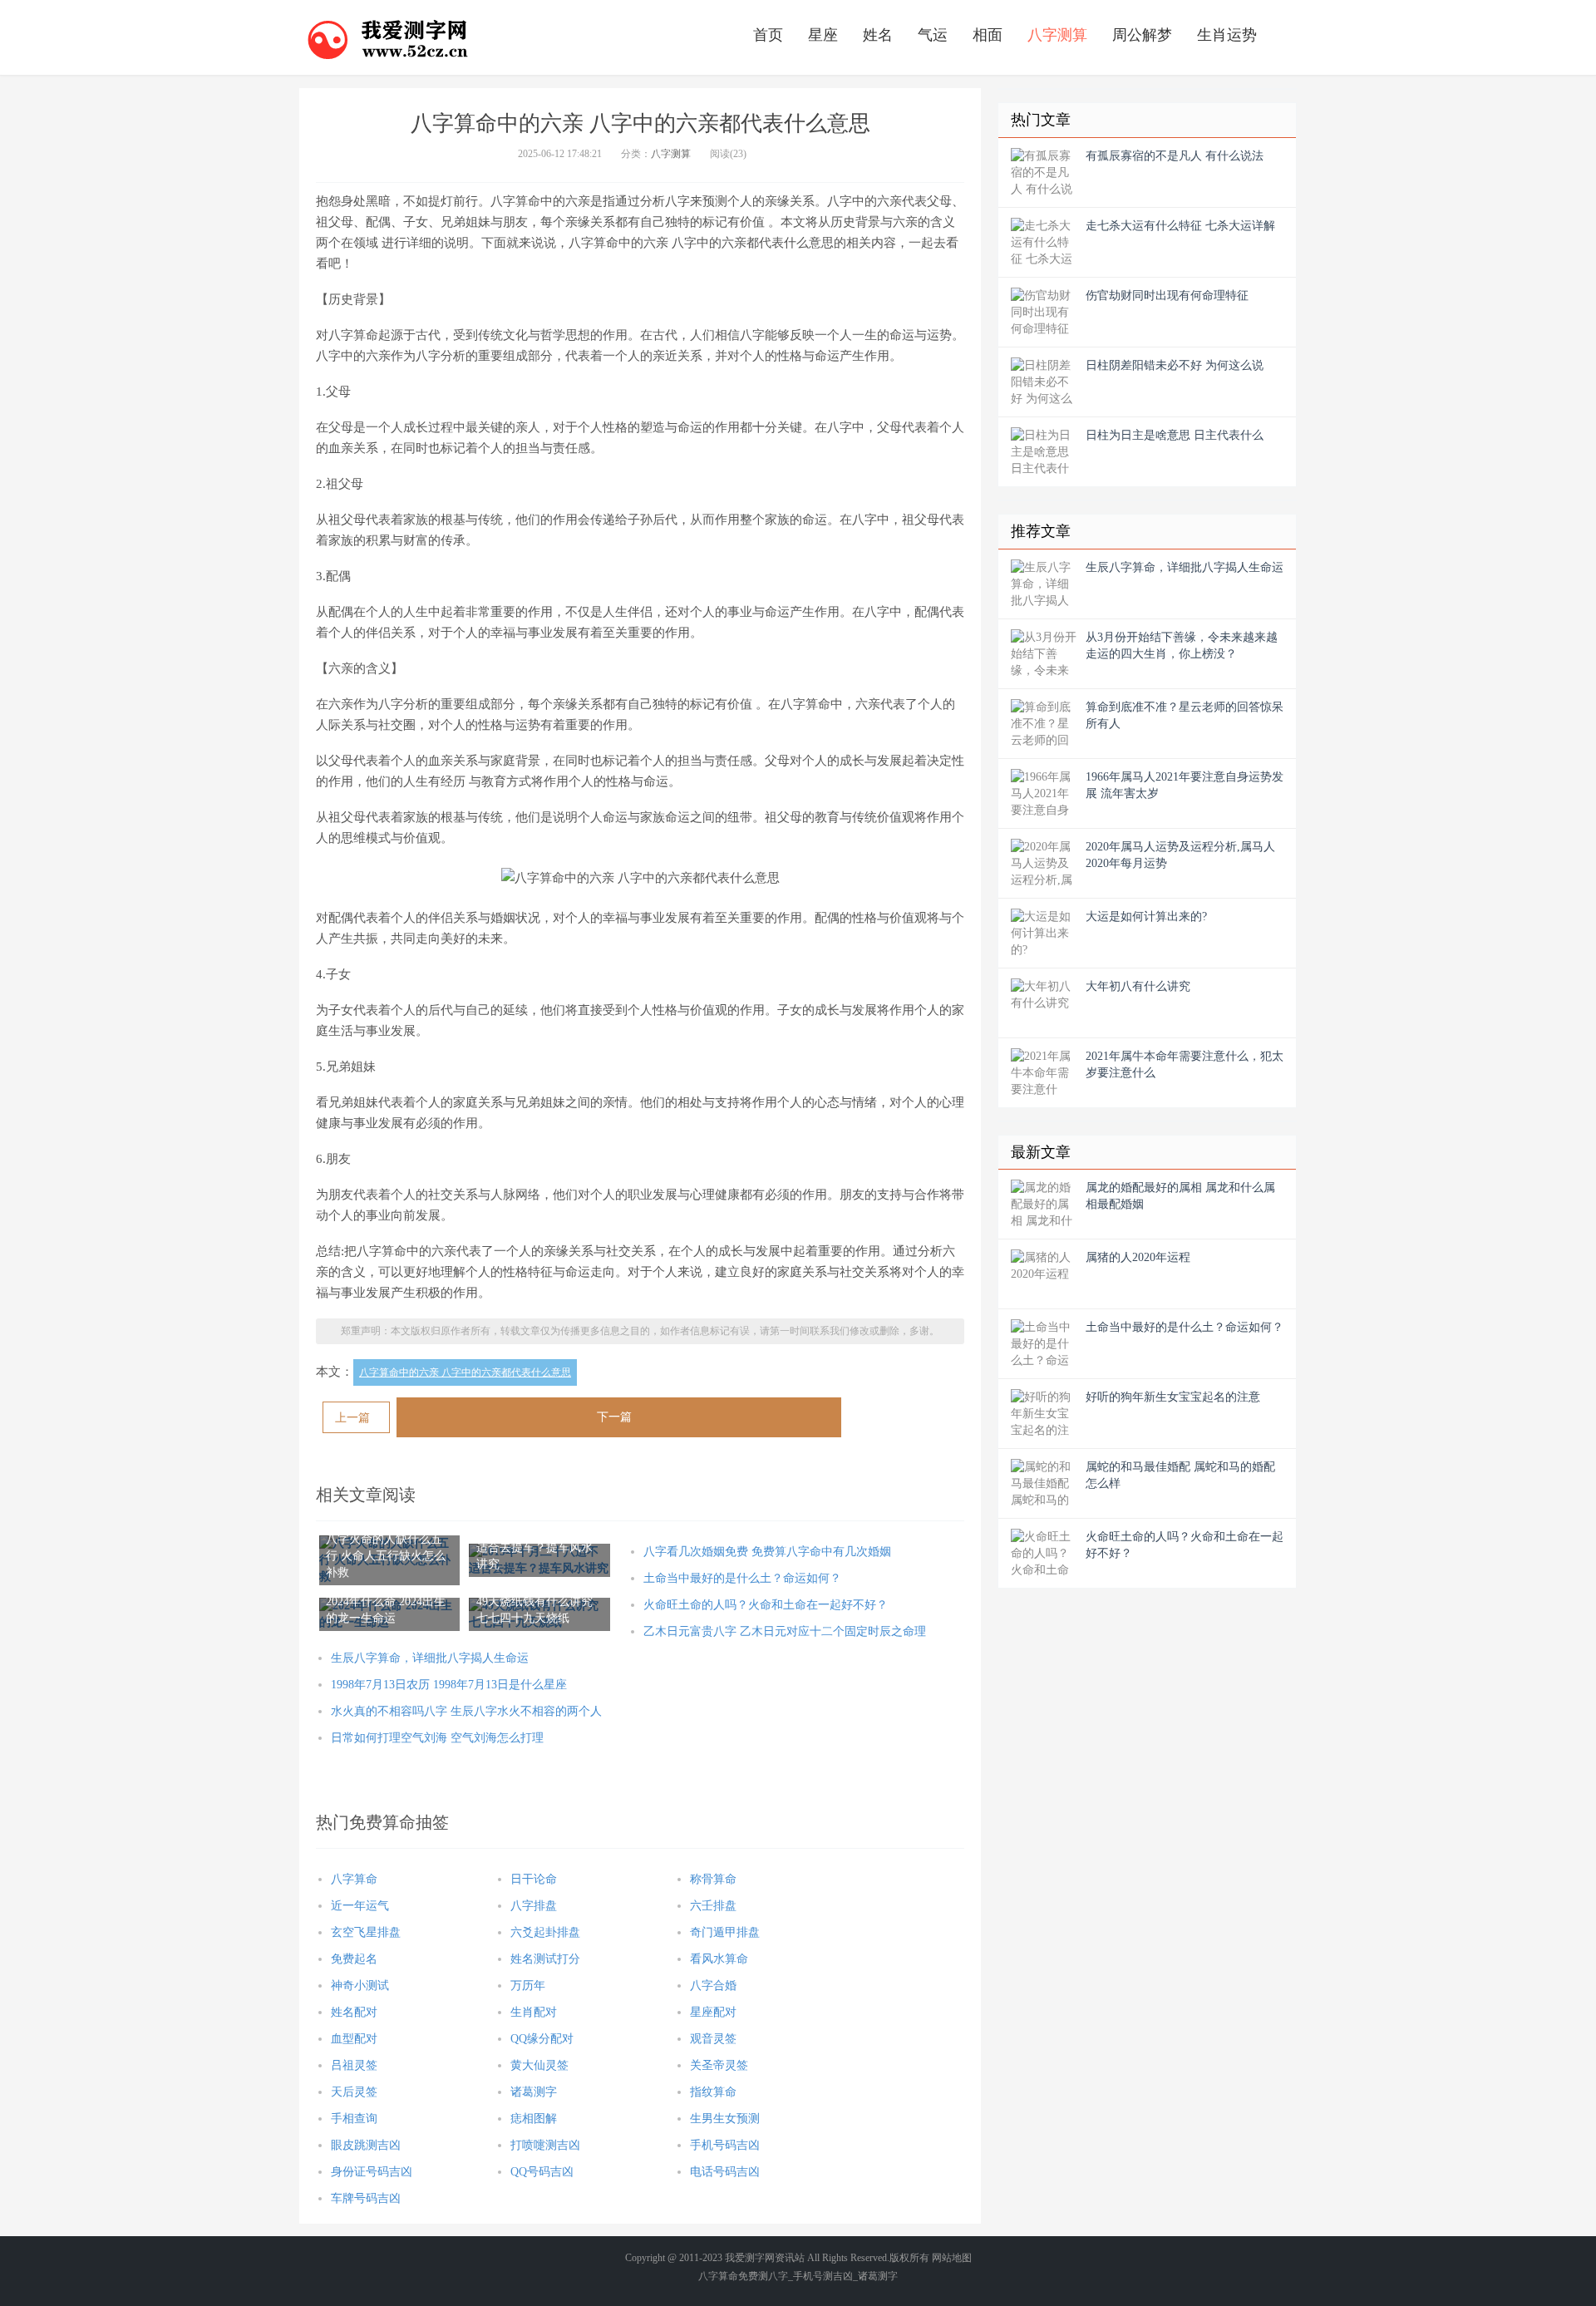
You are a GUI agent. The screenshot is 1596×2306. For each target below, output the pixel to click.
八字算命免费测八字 (743, 2276)
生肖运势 (1227, 35)
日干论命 (534, 1879)
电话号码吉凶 (725, 2172)
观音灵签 (713, 2039)
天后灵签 (354, 2092)
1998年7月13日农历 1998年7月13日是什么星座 (449, 1685)
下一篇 (614, 1417)
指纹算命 (713, 2092)
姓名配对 (354, 2012)
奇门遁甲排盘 (725, 1932)
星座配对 (713, 2012)
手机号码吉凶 (725, 2145)
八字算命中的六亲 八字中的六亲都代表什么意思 (465, 1372)
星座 (823, 35)
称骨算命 (713, 1879)
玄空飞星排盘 (366, 1932)
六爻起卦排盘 (545, 1932)
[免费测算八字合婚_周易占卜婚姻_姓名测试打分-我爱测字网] (388, 37)
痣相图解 (534, 2119)
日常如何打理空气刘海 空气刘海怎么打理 (437, 1738)
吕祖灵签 (354, 2065)
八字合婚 (713, 1986)
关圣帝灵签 (719, 2065)
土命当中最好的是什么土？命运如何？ (742, 1578)
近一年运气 (360, 1906)
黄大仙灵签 (539, 2065)
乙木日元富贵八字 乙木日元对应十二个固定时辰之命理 (785, 1631)
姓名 (878, 35)
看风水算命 (719, 1959)
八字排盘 (534, 1906)
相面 (988, 35)
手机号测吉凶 (823, 2276)
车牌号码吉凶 (366, 2198)
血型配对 (354, 2039)
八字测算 (1057, 35)
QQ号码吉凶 (542, 2172)
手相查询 (354, 2119)
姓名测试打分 (545, 1959)
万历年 (528, 1986)
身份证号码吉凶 (372, 2172)
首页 (768, 35)
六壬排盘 (713, 1906)
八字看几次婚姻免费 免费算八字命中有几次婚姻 (767, 1552)
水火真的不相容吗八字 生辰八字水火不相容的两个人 (466, 1711)
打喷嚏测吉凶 (545, 2145)
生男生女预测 (725, 2119)
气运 (933, 35)
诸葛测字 (534, 2092)
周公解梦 (1142, 35)
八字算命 (354, 1879)
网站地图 (952, 2258)
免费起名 (354, 1959)
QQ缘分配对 (542, 2039)
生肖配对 (534, 2012)
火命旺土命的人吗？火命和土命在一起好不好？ (766, 1605)
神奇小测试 (360, 1986)
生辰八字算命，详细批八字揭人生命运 (430, 1658)
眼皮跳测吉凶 (366, 2145)
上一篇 (352, 1418)
